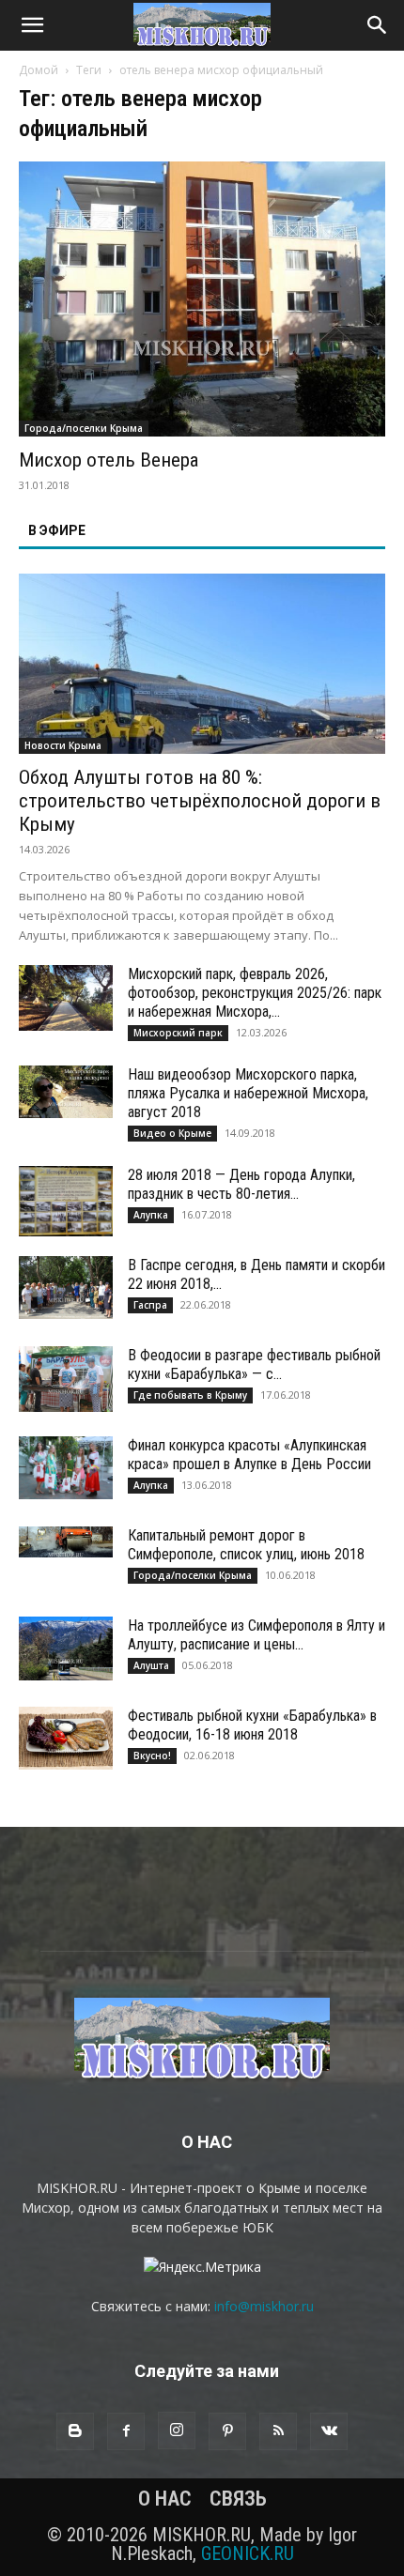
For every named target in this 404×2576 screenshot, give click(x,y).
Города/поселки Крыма (84, 428)
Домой (39, 70)
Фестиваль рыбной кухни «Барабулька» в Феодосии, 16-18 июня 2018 (252, 1725)
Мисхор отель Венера (109, 460)
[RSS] (278, 2431)
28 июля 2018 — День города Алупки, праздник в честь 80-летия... (241, 1184)
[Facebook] (126, 2431)
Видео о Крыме (172, 1133)
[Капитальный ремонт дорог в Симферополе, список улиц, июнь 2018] (66, 1542)
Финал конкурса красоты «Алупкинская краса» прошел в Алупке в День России (249, 1455)
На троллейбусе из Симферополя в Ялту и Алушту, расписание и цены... (256, 1635)
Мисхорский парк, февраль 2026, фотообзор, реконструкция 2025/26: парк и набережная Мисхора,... (255, 993)
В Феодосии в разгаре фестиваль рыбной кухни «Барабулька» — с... (254, 1365)
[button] (32, 25)
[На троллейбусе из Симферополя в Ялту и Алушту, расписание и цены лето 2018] (66, 1648)
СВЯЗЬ (238, 2499)
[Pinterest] (227, 2431)
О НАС (165, 2499)
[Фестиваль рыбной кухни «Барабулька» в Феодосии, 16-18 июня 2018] (66, 1738)
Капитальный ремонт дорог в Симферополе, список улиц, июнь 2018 (246, 1545)
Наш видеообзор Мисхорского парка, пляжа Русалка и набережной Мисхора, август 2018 (248, 1093)
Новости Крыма (63, 745)
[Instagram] (177, 2430)
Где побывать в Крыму (190, 1395)
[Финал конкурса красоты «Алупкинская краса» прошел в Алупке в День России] (66, 1468)
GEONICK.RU (248, 2553)
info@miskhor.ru (264, 2306)
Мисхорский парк (178, 1033)
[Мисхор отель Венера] (202, 299)
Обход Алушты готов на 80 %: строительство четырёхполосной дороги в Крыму (200, 801)
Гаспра (150, 1305)
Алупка (151, 1215)
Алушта (151, 1665)
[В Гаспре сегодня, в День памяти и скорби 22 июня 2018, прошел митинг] (66, 1288)
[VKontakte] (329, 2431)
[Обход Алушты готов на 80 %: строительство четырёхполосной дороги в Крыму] (202, 664)
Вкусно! (152, 1756)
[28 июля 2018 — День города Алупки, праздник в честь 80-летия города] (66, 1201)
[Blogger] (75, 2431)
